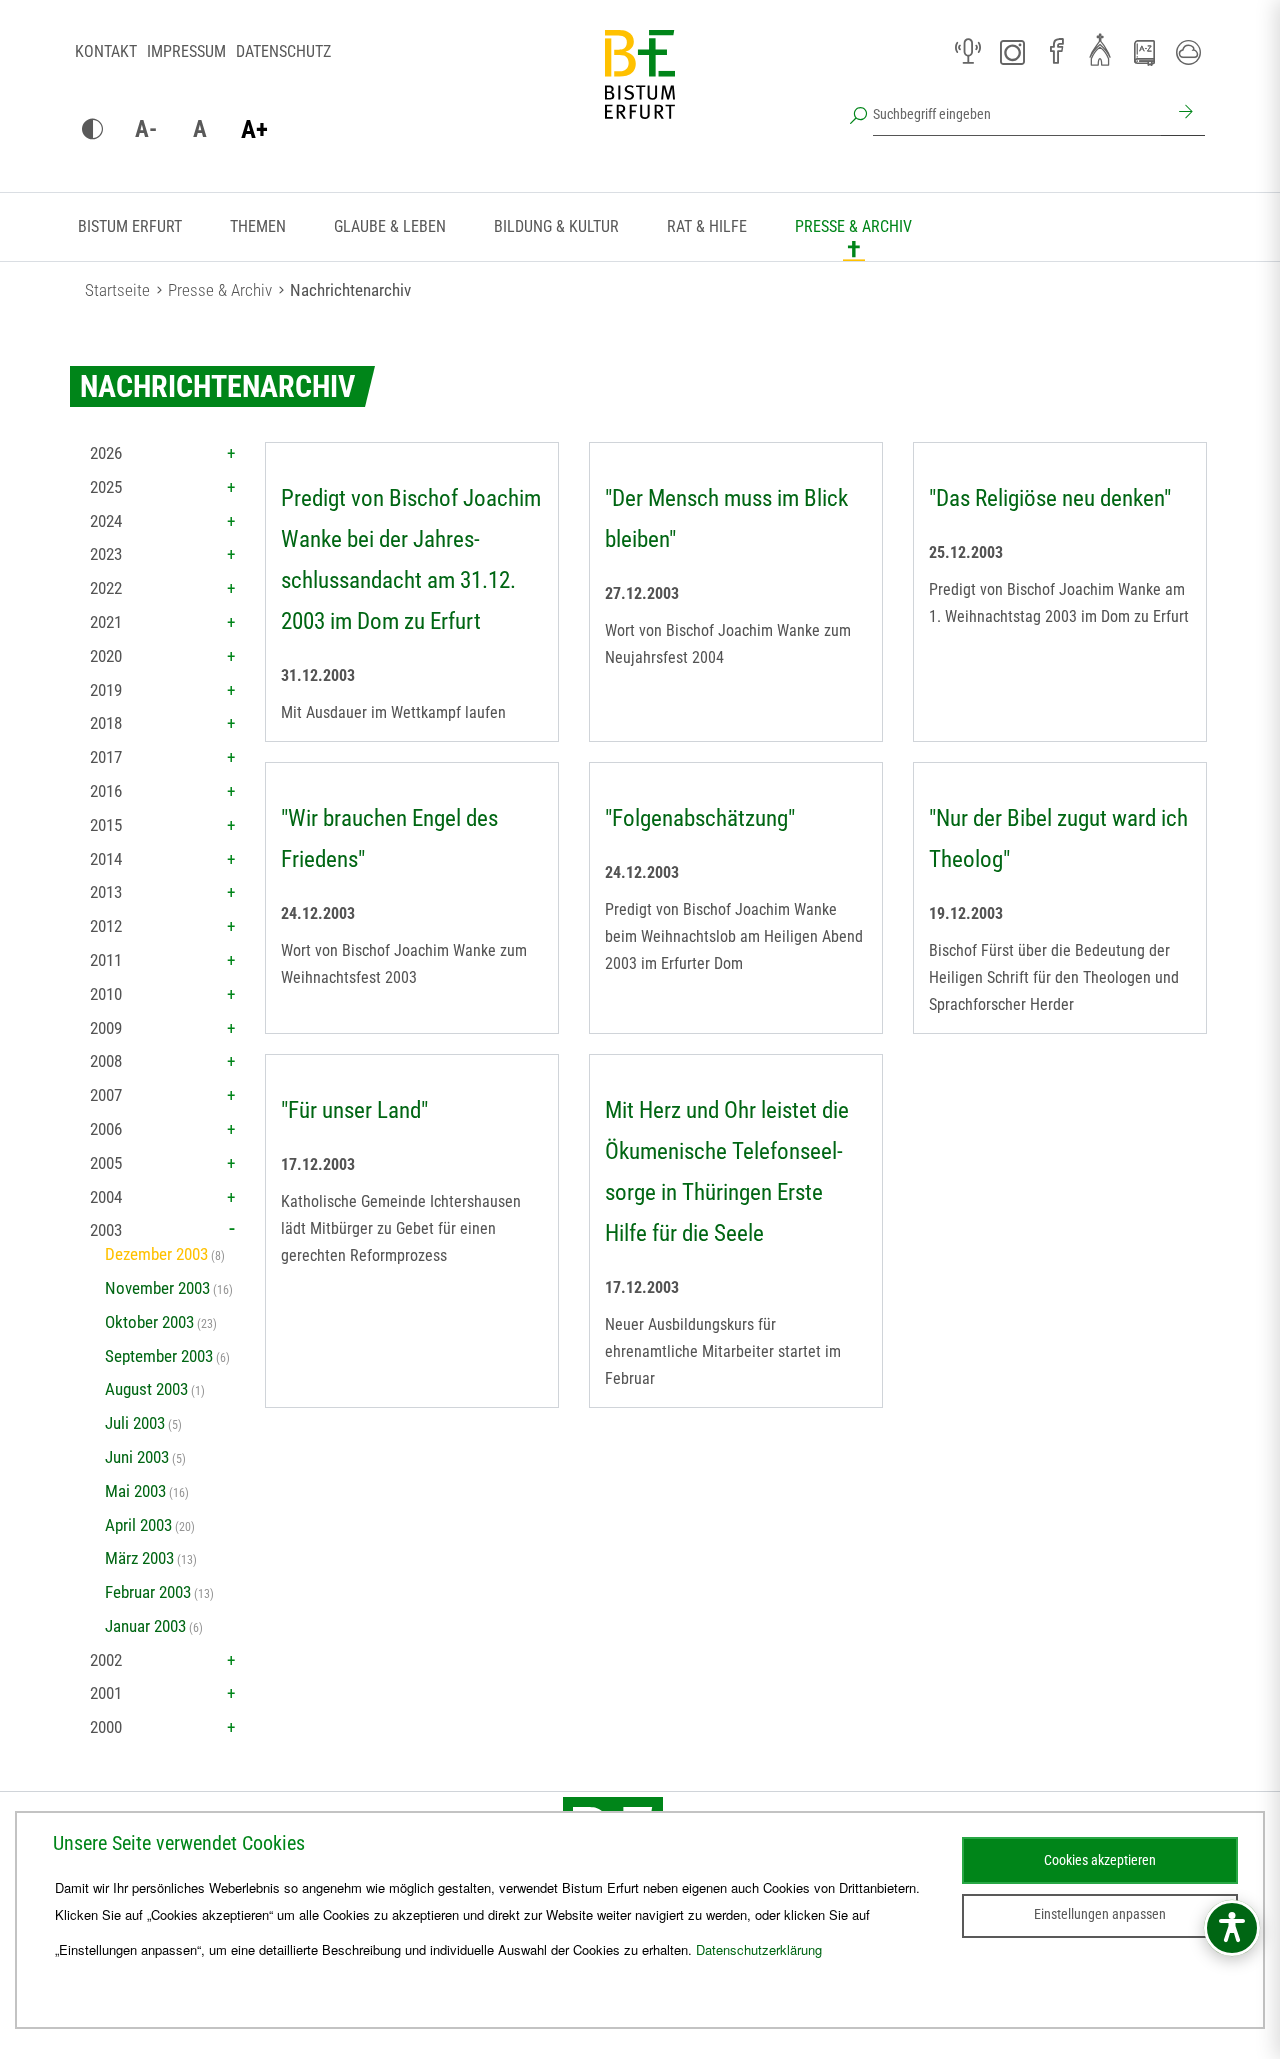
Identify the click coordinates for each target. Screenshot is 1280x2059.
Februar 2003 (148, 1592)
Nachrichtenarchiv (350, 290)
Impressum (186, 51)
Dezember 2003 (156, 1254)
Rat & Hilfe (707, 226)
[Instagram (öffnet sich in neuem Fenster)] (1012, 52)
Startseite (117, 290)
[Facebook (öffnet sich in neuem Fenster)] (1056, 52)
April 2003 (138, 1525)
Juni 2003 (137, 1457)
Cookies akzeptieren (1100, 1860)
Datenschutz (283, 51)
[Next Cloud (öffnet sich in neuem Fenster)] (1188, 52)
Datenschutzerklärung (759, 1949)
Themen (258, 226)
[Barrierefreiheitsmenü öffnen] (1232, 1928)
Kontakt (106, 51)
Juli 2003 (135, 1423)
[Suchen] (1183, 114)
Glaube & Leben (390, 226)
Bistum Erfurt (130, 226)
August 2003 (146, 1389)
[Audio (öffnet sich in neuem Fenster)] (968, 52)
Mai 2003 (135, 1491)
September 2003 (159, 1356)
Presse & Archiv (853, 226)
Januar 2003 (145, 1626)
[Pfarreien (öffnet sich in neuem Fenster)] (1100, 49)
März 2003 (139, 1558)
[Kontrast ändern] (92, 130)
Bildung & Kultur (556, 226)
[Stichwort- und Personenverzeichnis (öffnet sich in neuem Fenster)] (1144, 53)
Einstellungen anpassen (1100, 1914)
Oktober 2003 (149, 1322)
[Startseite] (640, 90)
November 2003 (157, 1288)
